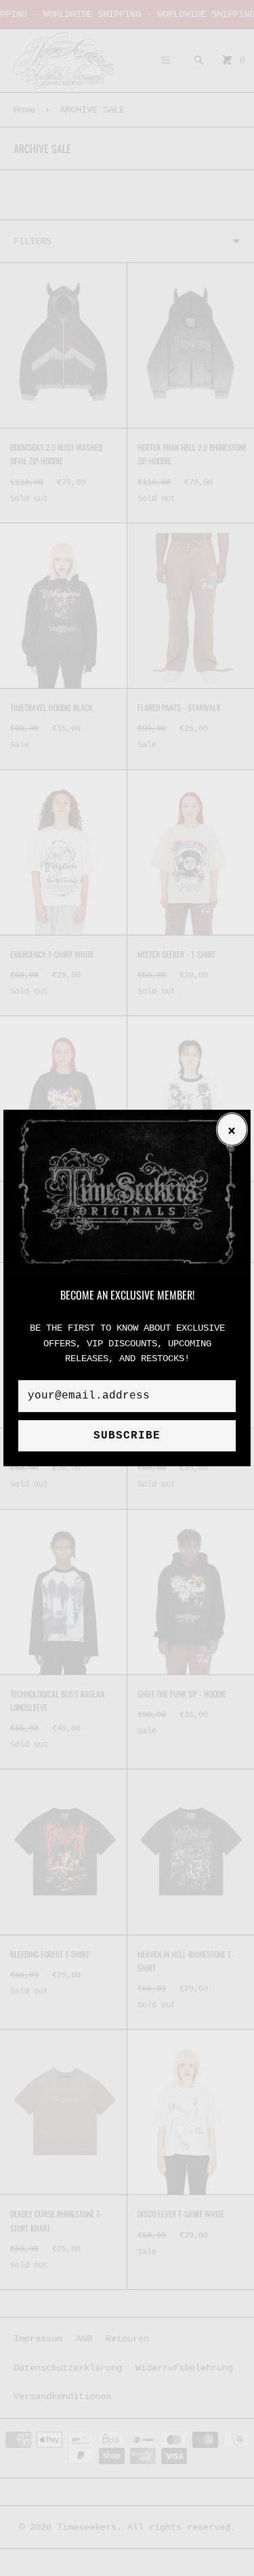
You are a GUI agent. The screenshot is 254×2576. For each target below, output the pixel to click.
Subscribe (127, 1436)
